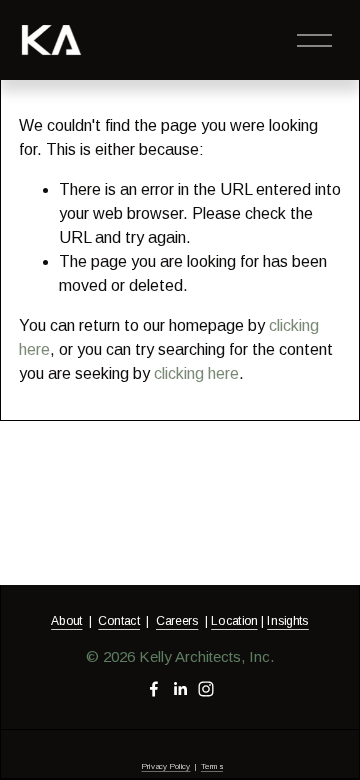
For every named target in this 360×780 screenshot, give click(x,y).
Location (234, 621)
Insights (288, 621)
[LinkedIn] (180, 689)
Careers (177, 621)
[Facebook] (154, 689)
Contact (119, 621)
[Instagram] (206, 689)
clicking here (196, 373)
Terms (212, 766)
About (66, 621)
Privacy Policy (165, 766)
